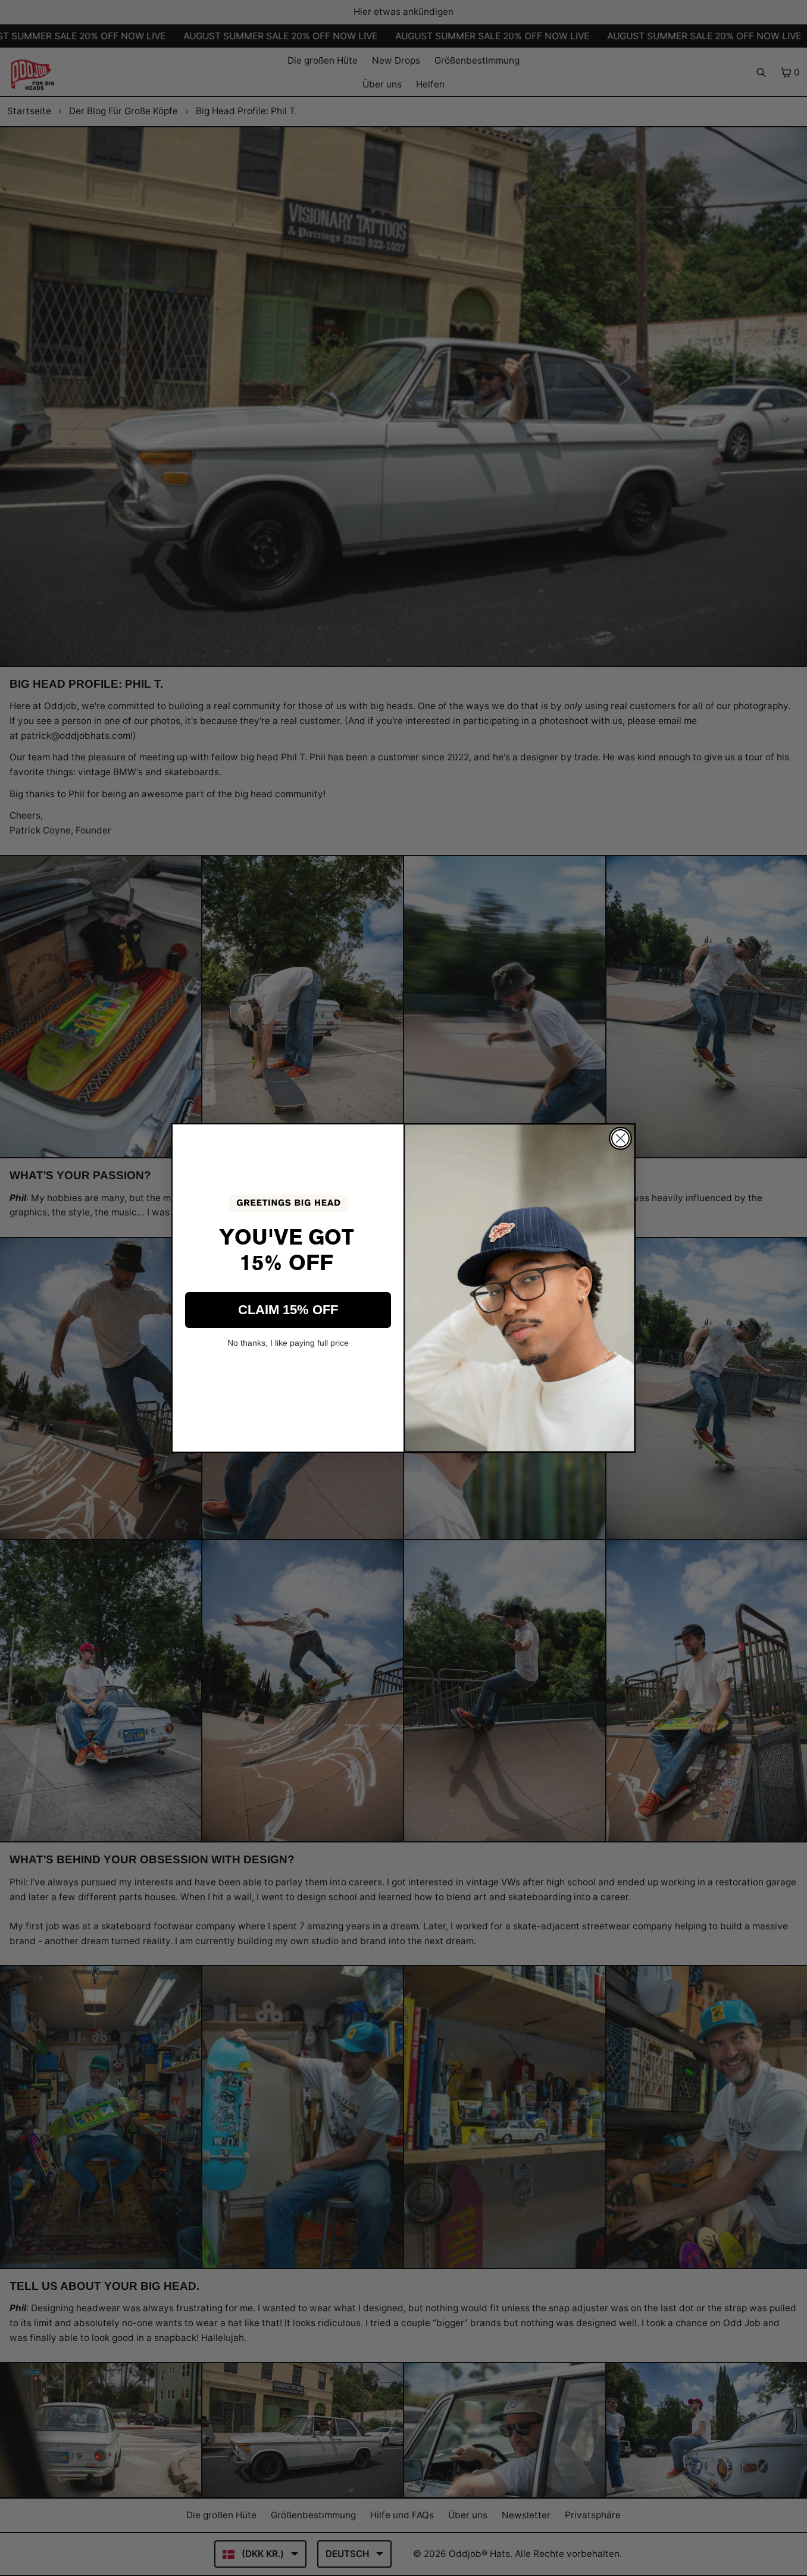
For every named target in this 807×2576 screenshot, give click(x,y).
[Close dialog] (620, 1138)
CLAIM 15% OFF (288, 1310)
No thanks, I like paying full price (288, 1343)
